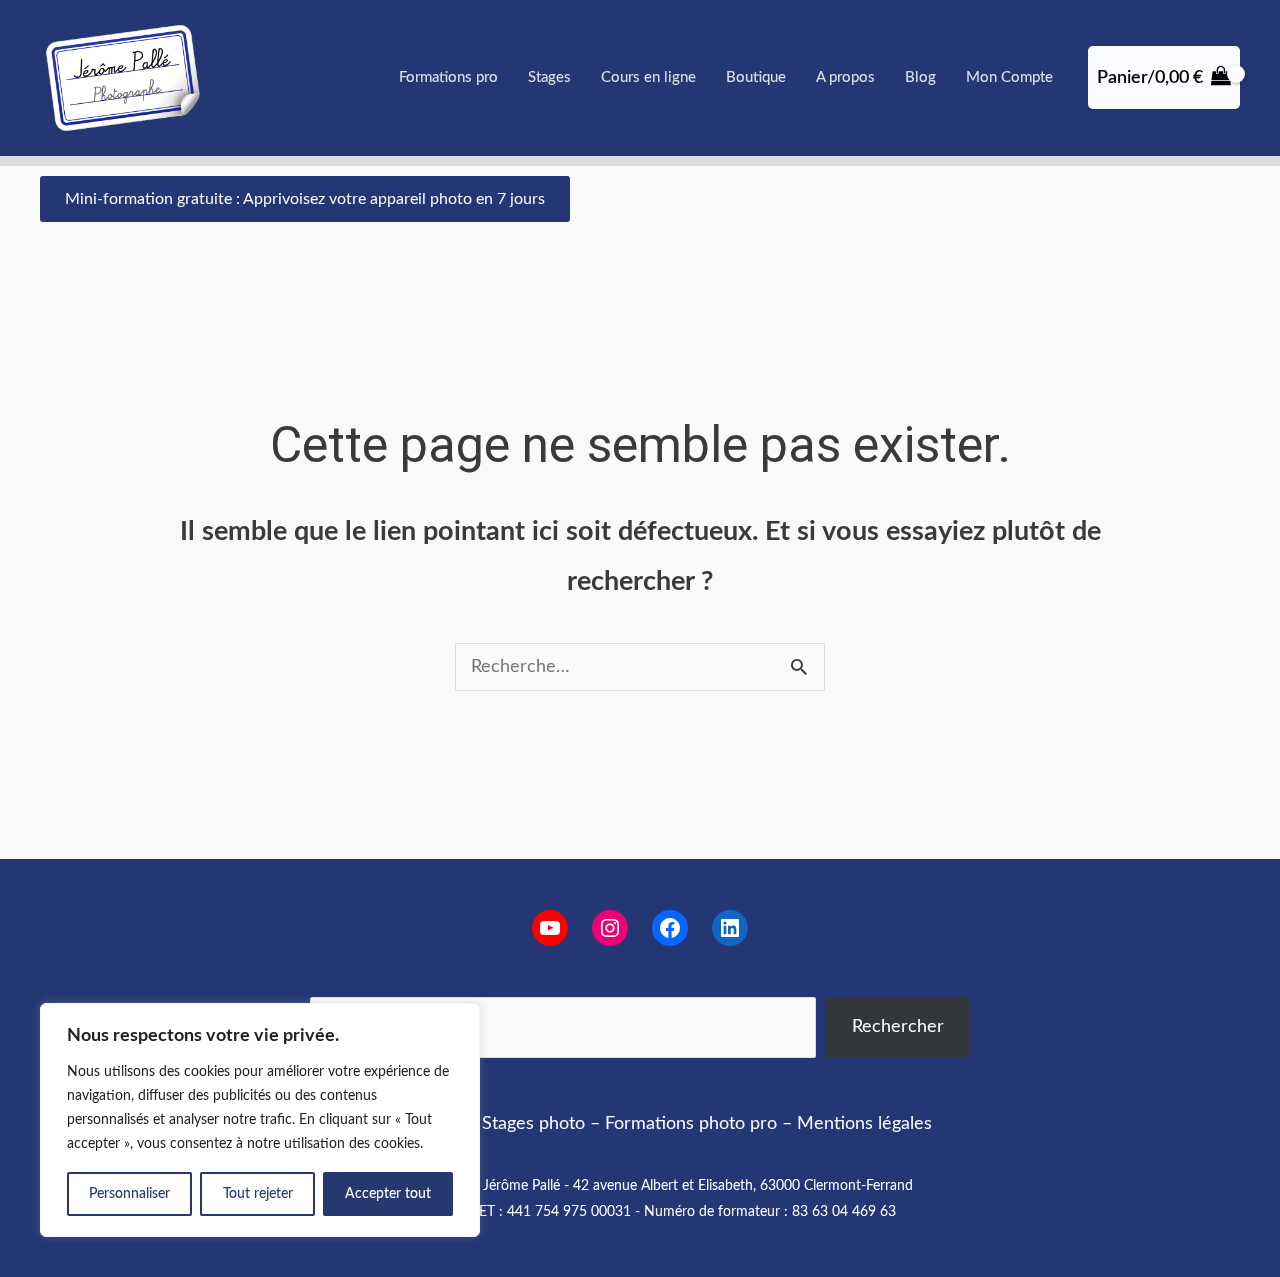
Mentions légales (864, 1124)
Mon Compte (1009, 77)
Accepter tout (388, 1194)
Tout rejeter (258, 1194)
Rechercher (898, 1027)
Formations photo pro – (698, 1124)
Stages (549, 77)
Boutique (756, 77)
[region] (260, 1120)
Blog (920, 77)
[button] (305, 199)
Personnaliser (129, 1194)
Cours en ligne (648, 77)
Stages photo (533, 1124)
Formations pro (448, 77)
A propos (845, 77)
